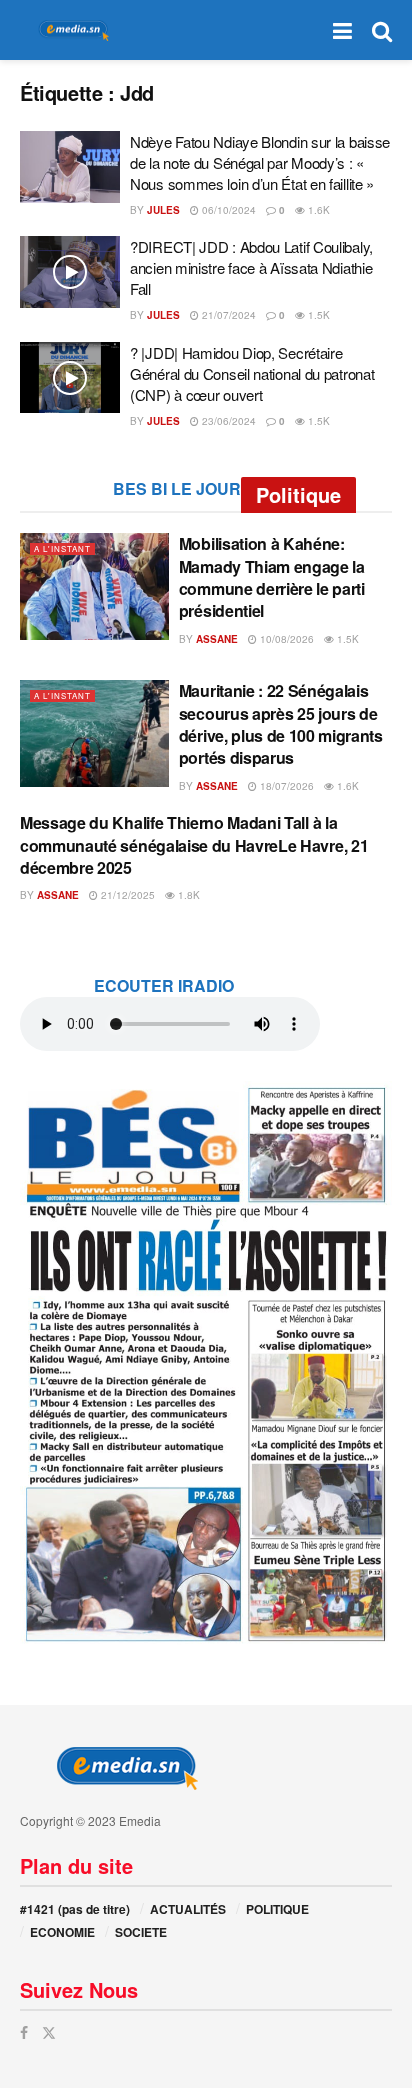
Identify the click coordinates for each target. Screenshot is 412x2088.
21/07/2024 (227, 315)
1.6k (317, 210)
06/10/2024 (227, 210)
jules (163, 210)
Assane (217, 639)
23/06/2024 (227, 421)
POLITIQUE (277, 1909)
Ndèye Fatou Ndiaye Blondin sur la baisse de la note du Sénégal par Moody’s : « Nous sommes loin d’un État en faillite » (260, 162)
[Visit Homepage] (70, 30)
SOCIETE (141, 1932)
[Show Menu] (342, 30)
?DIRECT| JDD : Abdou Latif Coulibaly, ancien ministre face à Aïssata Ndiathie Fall (251, 267)
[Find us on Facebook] (24, 2032)
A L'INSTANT (62, 548)
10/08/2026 (285, 639)
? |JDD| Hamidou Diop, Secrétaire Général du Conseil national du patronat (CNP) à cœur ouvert (252, 373)
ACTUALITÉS (188, 1909)
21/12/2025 (126, 895)
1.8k (187, 895)
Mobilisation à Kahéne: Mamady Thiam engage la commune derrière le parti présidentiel (272, 577)
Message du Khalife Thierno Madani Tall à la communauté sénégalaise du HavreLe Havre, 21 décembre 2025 (194, 845)
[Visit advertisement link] (206, 1363)
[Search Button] (382, 30)
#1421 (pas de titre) (75, 1909)
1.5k (317, 315)
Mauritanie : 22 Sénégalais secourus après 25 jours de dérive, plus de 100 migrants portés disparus (281, 724)
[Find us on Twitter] (49, 2032)
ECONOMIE (62, 1932)
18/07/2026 (285, 786)
